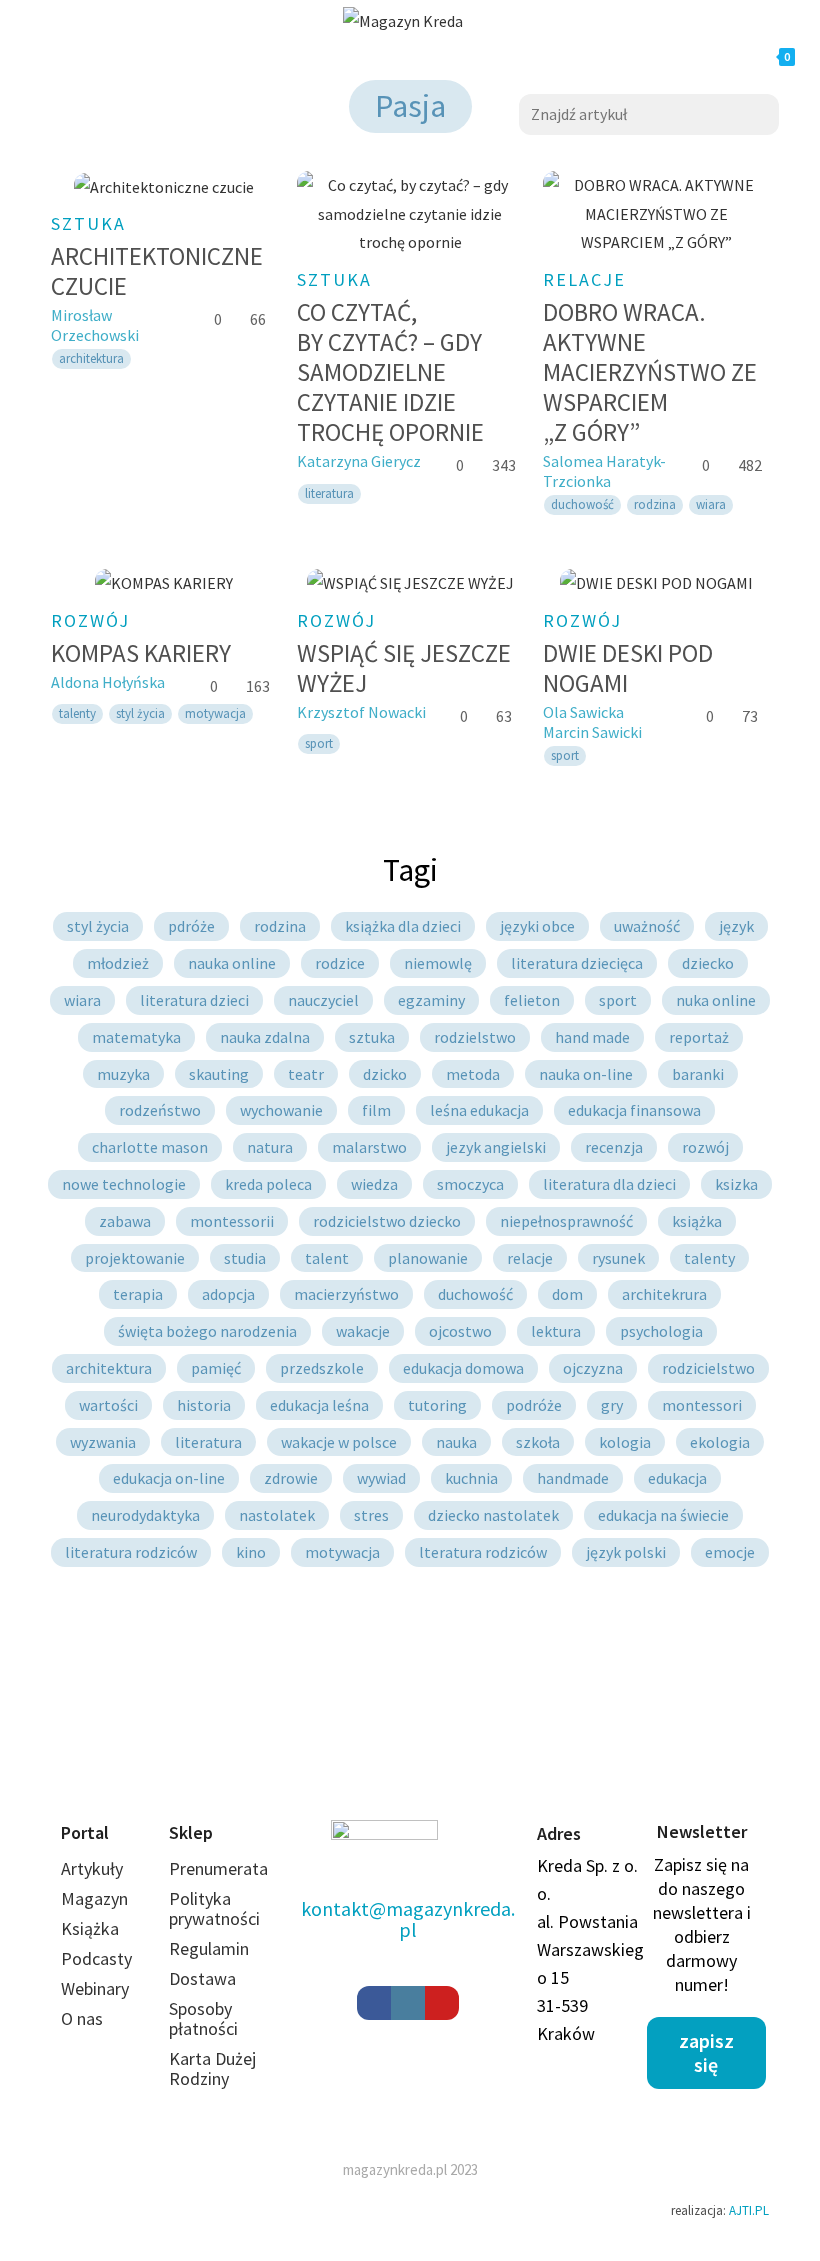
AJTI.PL (749, 2210)
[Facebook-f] (374, 2003)
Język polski (626, 1552)
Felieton (532, 1000)
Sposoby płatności (203, 2018)
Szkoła (538, 1442)
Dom (567, 1294)
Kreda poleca (268, 1184)
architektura (91, 358)
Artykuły (92, 1868)
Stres (371, 1515)
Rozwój (90, 620)
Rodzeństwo (160, 1110)
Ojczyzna (593, 1368)
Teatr (306, 1074)
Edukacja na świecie (663, 1515)
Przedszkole (322, 1368)
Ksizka (736, 1184)
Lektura (556, 1331)
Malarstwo (369, 1147)
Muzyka (123, 1074)
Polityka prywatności (214, 1908)
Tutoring (437, 1405)
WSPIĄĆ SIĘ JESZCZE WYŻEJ (404, 668)
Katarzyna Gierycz (359, 461)
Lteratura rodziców (483, 1552)
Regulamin (209, 1948)
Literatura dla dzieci (609, 1184)
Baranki (698, 1074)
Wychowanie (281, 1110)
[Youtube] (442, 2003)
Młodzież (118, 963)
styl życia (140, 713)
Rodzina (280, 926)
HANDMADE (573, 1478)
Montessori (702, 1405)
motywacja (215, 713)
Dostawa (202, 1978)
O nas (82, 2018)
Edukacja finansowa (634, 1110)
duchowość (582, 504)
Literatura (208, 1442)
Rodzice (340, 963)
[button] (706, 2053)
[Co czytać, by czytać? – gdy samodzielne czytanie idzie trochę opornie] (410, 214)
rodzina (655, 504)
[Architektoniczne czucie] (164, 186)
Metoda (473, 1074)
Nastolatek (277, 1515)
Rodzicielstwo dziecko (387, 1221)
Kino (251, 1552)
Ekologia (720, 1442)
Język (736, 926)
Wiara (82, 1000)
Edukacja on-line (169, 1478)
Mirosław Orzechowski (95, 325)
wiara (711, 504)
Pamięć (216, 1368)
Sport (618, 1000)
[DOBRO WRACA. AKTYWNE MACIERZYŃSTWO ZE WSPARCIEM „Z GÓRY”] (656, 214)
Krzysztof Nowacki (361, 712)
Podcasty (96, 1958)
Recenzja (614, 1147)
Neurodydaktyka (145, 1515)
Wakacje (363, 1331)
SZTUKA (88, 223)
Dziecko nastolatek (493, 1515)
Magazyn (94, 1898)
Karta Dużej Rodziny (212, 2068)
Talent (327, 1258)
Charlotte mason (150, 1147)
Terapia (138, 1294)
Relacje (584, 279)
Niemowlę (438, 963)
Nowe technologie (124, 1184)
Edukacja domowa (463, 1368)
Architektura (109, 1368)
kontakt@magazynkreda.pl (408, 1919)
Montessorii (232, 1221)
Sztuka (372, 1037)
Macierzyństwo (346, 1294)
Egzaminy (431, 1000)
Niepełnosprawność (566, 1221)
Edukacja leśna (319, 1405)
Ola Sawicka (583, 712)
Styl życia (98, 926)
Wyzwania (103, 1442)
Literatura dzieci (194, 1000)
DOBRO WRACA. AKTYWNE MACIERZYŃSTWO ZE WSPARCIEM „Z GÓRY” (650, 372)
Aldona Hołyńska (108, 682)
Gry (612, 1405)
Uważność (647, 926)
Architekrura (664, 1294)
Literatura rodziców (131, 1552)
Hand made (592, 1037)
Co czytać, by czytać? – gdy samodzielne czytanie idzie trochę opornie (390, 372)
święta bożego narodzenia (207, 1331)
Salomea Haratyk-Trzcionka (604, 471)
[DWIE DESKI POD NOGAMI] (656, 582)
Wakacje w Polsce (339, 1442)
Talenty (709, 1258)
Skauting (219, 1074)
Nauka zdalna (265, 1037)
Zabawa (125, 1221)
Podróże (534, 1405)
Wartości (108, 1405)
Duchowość (475, 1294)
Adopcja (228, 1294)
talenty (77, 713)
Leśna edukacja (479, 1110)
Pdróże (191, 926)
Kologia (625, 1442)
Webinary (95, 1988)
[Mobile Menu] (216, 57)
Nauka (456, 1442)
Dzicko (385, 1074)
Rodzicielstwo (708, 1368)
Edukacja (677, 1478)
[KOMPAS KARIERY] (164, 582)
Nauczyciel (323, 1000)
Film (376, 1110)
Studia (245, 1258)
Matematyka (136, 1037)
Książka (697, 1221)
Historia (204, 1405)
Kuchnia (471, 1478)
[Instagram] (408, 2003)
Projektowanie (135, 1258)
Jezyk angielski (496, 1147)
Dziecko (708, 963)
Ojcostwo (460, 1331)
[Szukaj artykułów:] (649, 112)
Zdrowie (291, 1478)
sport (319, 743)
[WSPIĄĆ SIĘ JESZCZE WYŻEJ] (410, 582)
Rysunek (618, 1258)
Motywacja (342, 1552)
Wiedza (374, 1184)
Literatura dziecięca (577, 963)
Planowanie (428, 1258)
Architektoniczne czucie (157, 271)
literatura (329, 493)
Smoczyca (470, 1184)
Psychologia (661, 1331)
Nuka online (716, 1000)
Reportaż (699, 1037)
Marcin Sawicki (592, 732)
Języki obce (537, 926)
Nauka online (232, 963)
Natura (270, 1147)
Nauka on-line (586, 1074)
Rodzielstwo (475, 1037)
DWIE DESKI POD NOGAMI (628, 668)
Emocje (730, 1552)
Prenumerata (218, 1868)
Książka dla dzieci (403, 926)
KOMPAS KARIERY (141, 653)
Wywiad (381, 1478)
